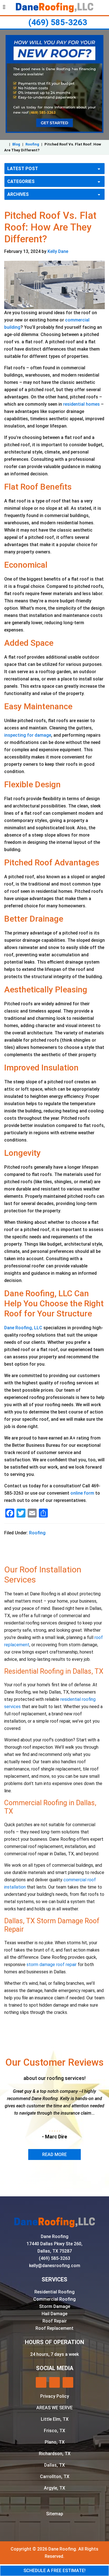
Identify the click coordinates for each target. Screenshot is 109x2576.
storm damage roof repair (52, 1965)
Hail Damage (54, 2314)
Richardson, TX (55, 2454)
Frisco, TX (54, 2431)
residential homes (81, 404)
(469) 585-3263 (58, 22)
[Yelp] (41, 2382)
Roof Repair (55, 2321)
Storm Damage (55, 2306)
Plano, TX (55, 2442)
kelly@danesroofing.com (55, 2266)
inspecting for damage (28, 735)
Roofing (32, 144)
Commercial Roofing (54, 2299)
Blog (16, 144)
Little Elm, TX (55, 2419)
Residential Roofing (54, 2292)
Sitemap (55, 2514)
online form (82, 1493)
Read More (54, 2155)
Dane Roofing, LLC (23, 1328)
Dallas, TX (54, 2465)
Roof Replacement (54, 2328)
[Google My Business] (54, 2382)
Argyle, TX (54, 2488)
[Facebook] (68, 2382)
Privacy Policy (55, 2396)
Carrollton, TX (55, 2477)
